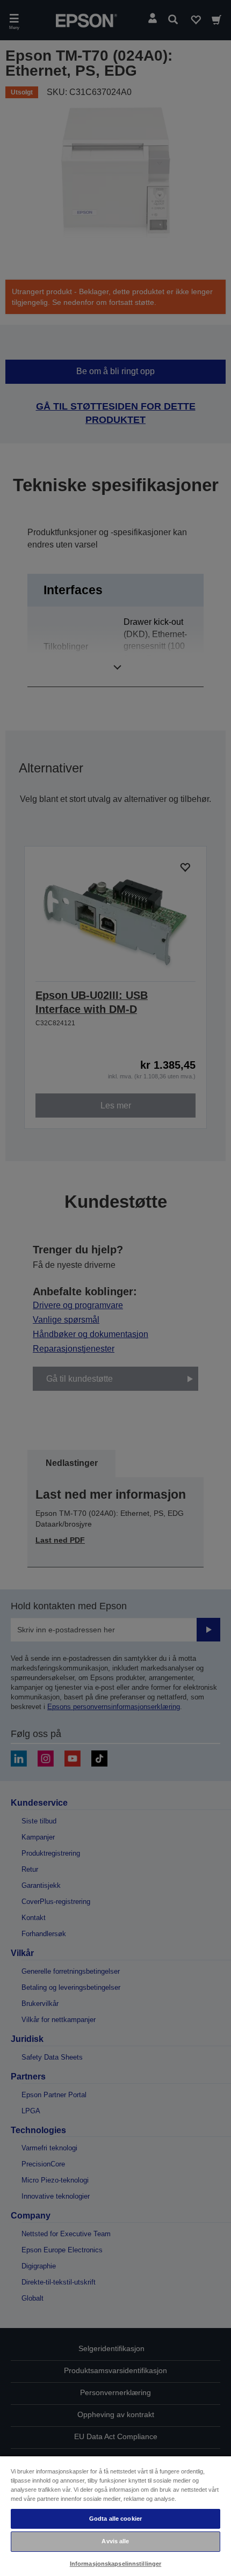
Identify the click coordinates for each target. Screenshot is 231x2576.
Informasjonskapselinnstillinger (116, 2564)
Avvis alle (115, 2541)
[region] (115, 2516)
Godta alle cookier (115, 2519)
